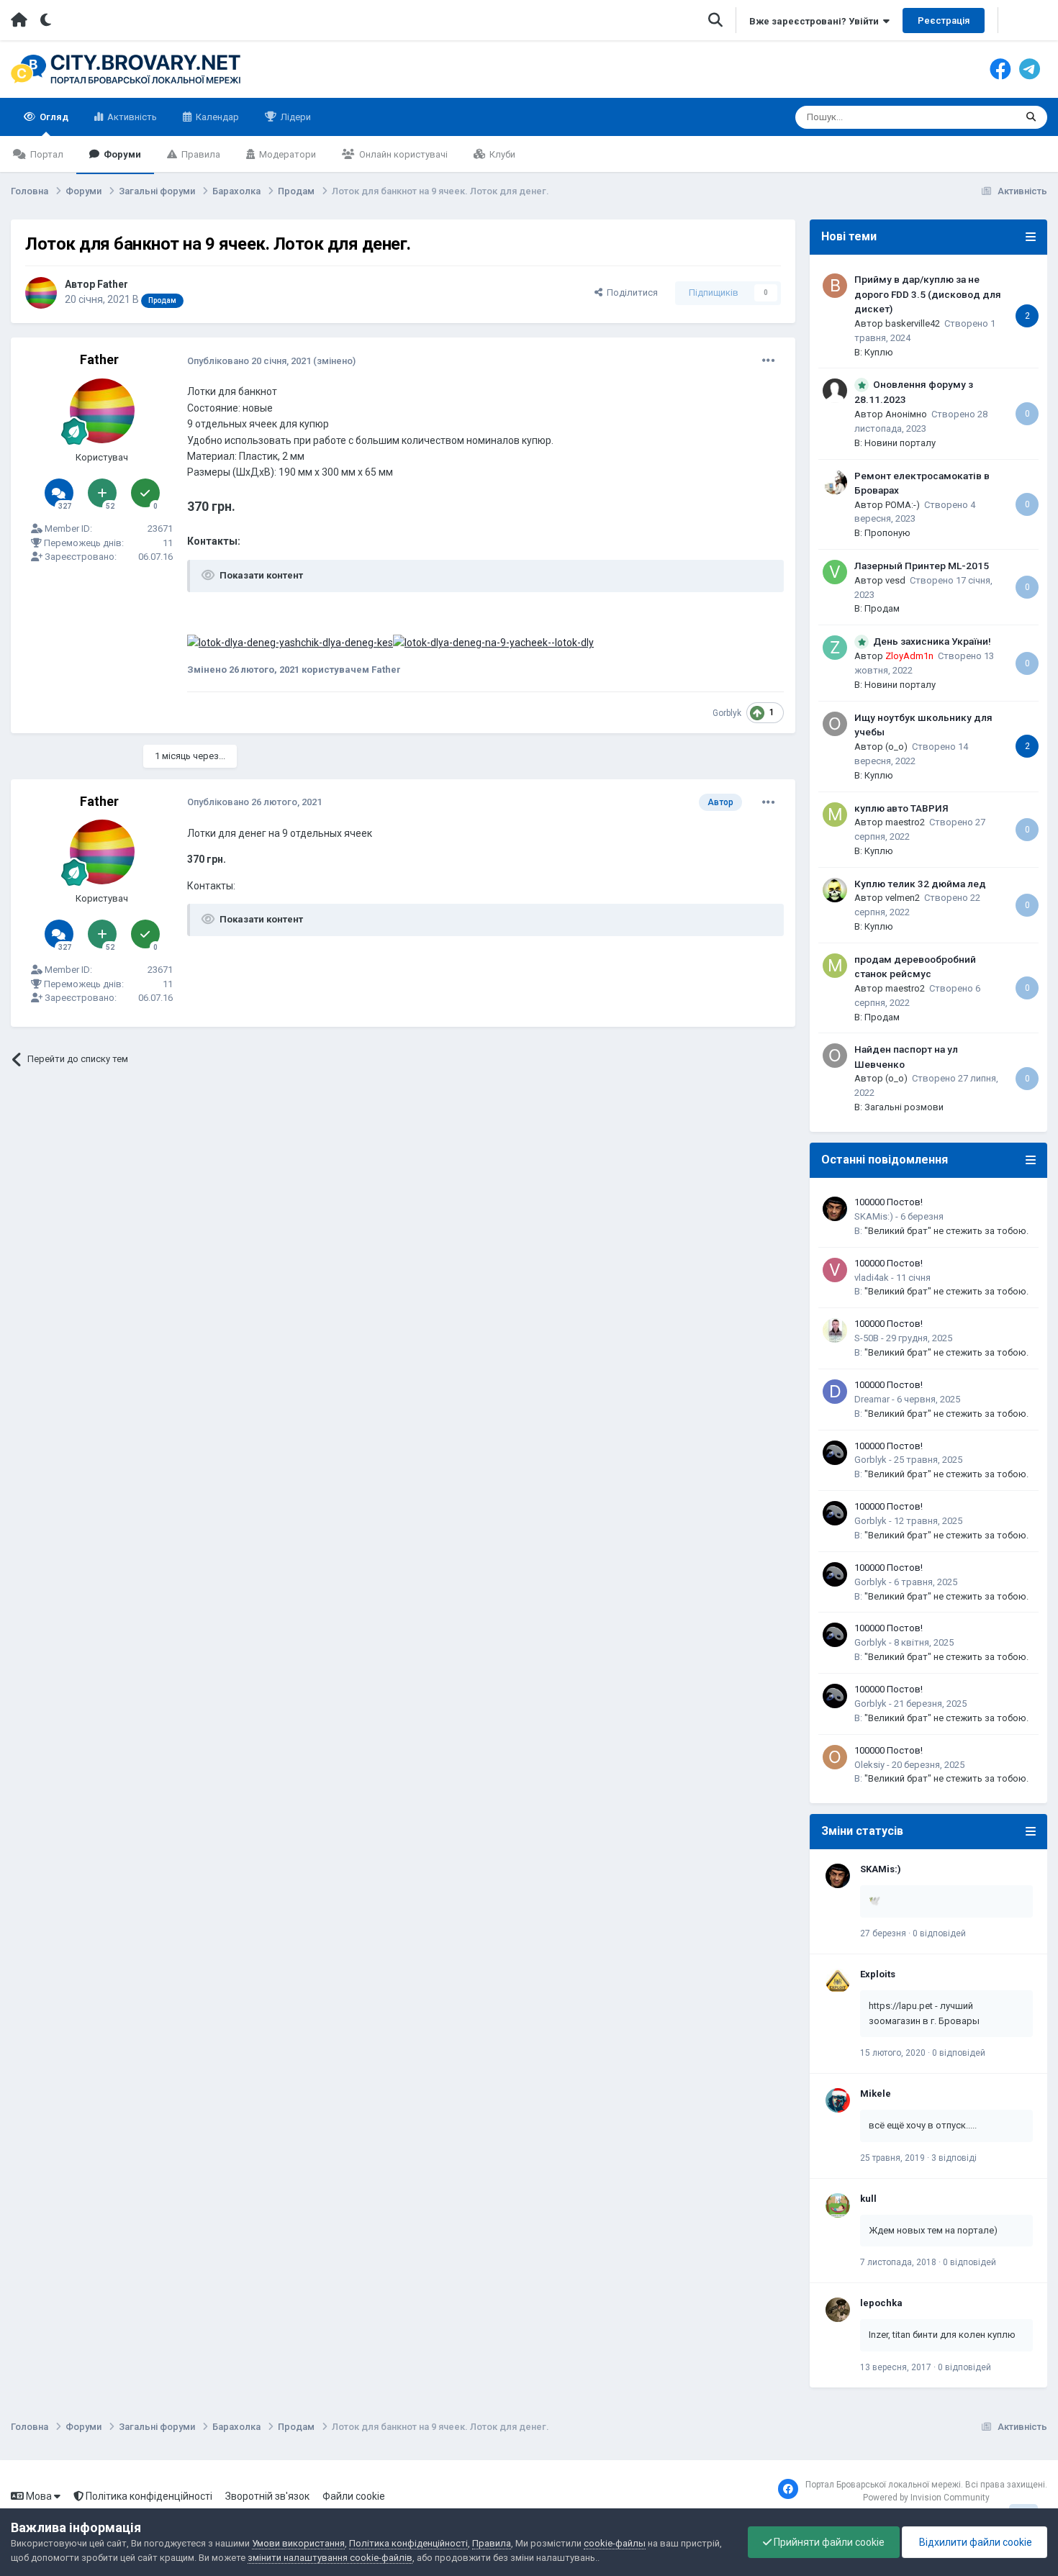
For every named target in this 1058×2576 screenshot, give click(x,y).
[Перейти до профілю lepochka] (838, 2310)
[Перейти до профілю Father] (41, 293)
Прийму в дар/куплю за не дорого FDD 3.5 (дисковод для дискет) (928, 294)
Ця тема (979, 117)
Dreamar (872, 1399)
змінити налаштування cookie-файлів (330, 2558)
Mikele (876, 2094)
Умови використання (298, 2543)
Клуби (501, 154)
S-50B (867, 1338)
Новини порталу (900, 443)
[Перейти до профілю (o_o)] (835, 724)
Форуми (121, 154)
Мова (39, 2496)
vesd (895, 580)
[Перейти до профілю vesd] (835, 572)
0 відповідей (939, 1933)
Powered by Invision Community (926, 2498)
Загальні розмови (904, 1107)
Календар (216, 117)
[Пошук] (1031, 117)
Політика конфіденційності (148, 2496)
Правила (200, 154)
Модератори (286, 154)
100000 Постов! (889, 1202)
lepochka (881, 2303)
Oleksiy (869, 1765)
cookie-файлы (615, 2543)
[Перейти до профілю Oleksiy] (835, 1757)
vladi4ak (872, 1278)
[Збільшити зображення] (290, 642)
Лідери (295, 117)
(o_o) (896, 747)
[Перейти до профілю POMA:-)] (835, 482)
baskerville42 (913, 323)
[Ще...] (769, 360)
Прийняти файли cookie (828, 2542)
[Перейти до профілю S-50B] (835, 1330)
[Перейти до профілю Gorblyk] (835, 1453)
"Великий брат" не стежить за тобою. (946, 1231)
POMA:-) (903, 505)
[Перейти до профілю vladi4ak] (835, 1270)
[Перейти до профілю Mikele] (838, 2100)
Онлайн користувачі (402, 154)
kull (868, 2199)
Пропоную (887, 533)
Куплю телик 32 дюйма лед (920, 884)
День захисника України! (932, 641)
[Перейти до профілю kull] (838, 2205)
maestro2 (905, 822)
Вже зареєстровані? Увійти (816, 21)
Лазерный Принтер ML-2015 (922, 566)
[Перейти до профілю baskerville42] (835, 286)
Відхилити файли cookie (975, 2542)
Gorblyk (727, 713)
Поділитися (630, 292)
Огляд (53, 117)
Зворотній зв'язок (267, 2496)
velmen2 (903, 898)
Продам (882, 608)
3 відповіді (954, 2158)
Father (113, 284)
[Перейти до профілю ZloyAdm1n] (835, 648)
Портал (46, 154)
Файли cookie (354, 2496)
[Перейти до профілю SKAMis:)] (835, 1209)
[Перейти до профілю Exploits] (838, 1981)
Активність (131, 117)
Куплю (879, 352)
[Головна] (19, 20)
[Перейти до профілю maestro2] (835, 815)
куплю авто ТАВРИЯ (901, 808)
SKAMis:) (874, 1216)
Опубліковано (249, 361)
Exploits (878, 1974)
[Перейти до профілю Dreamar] (835, 1392)
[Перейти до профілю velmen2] (835, 890)
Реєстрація (944, 21)
